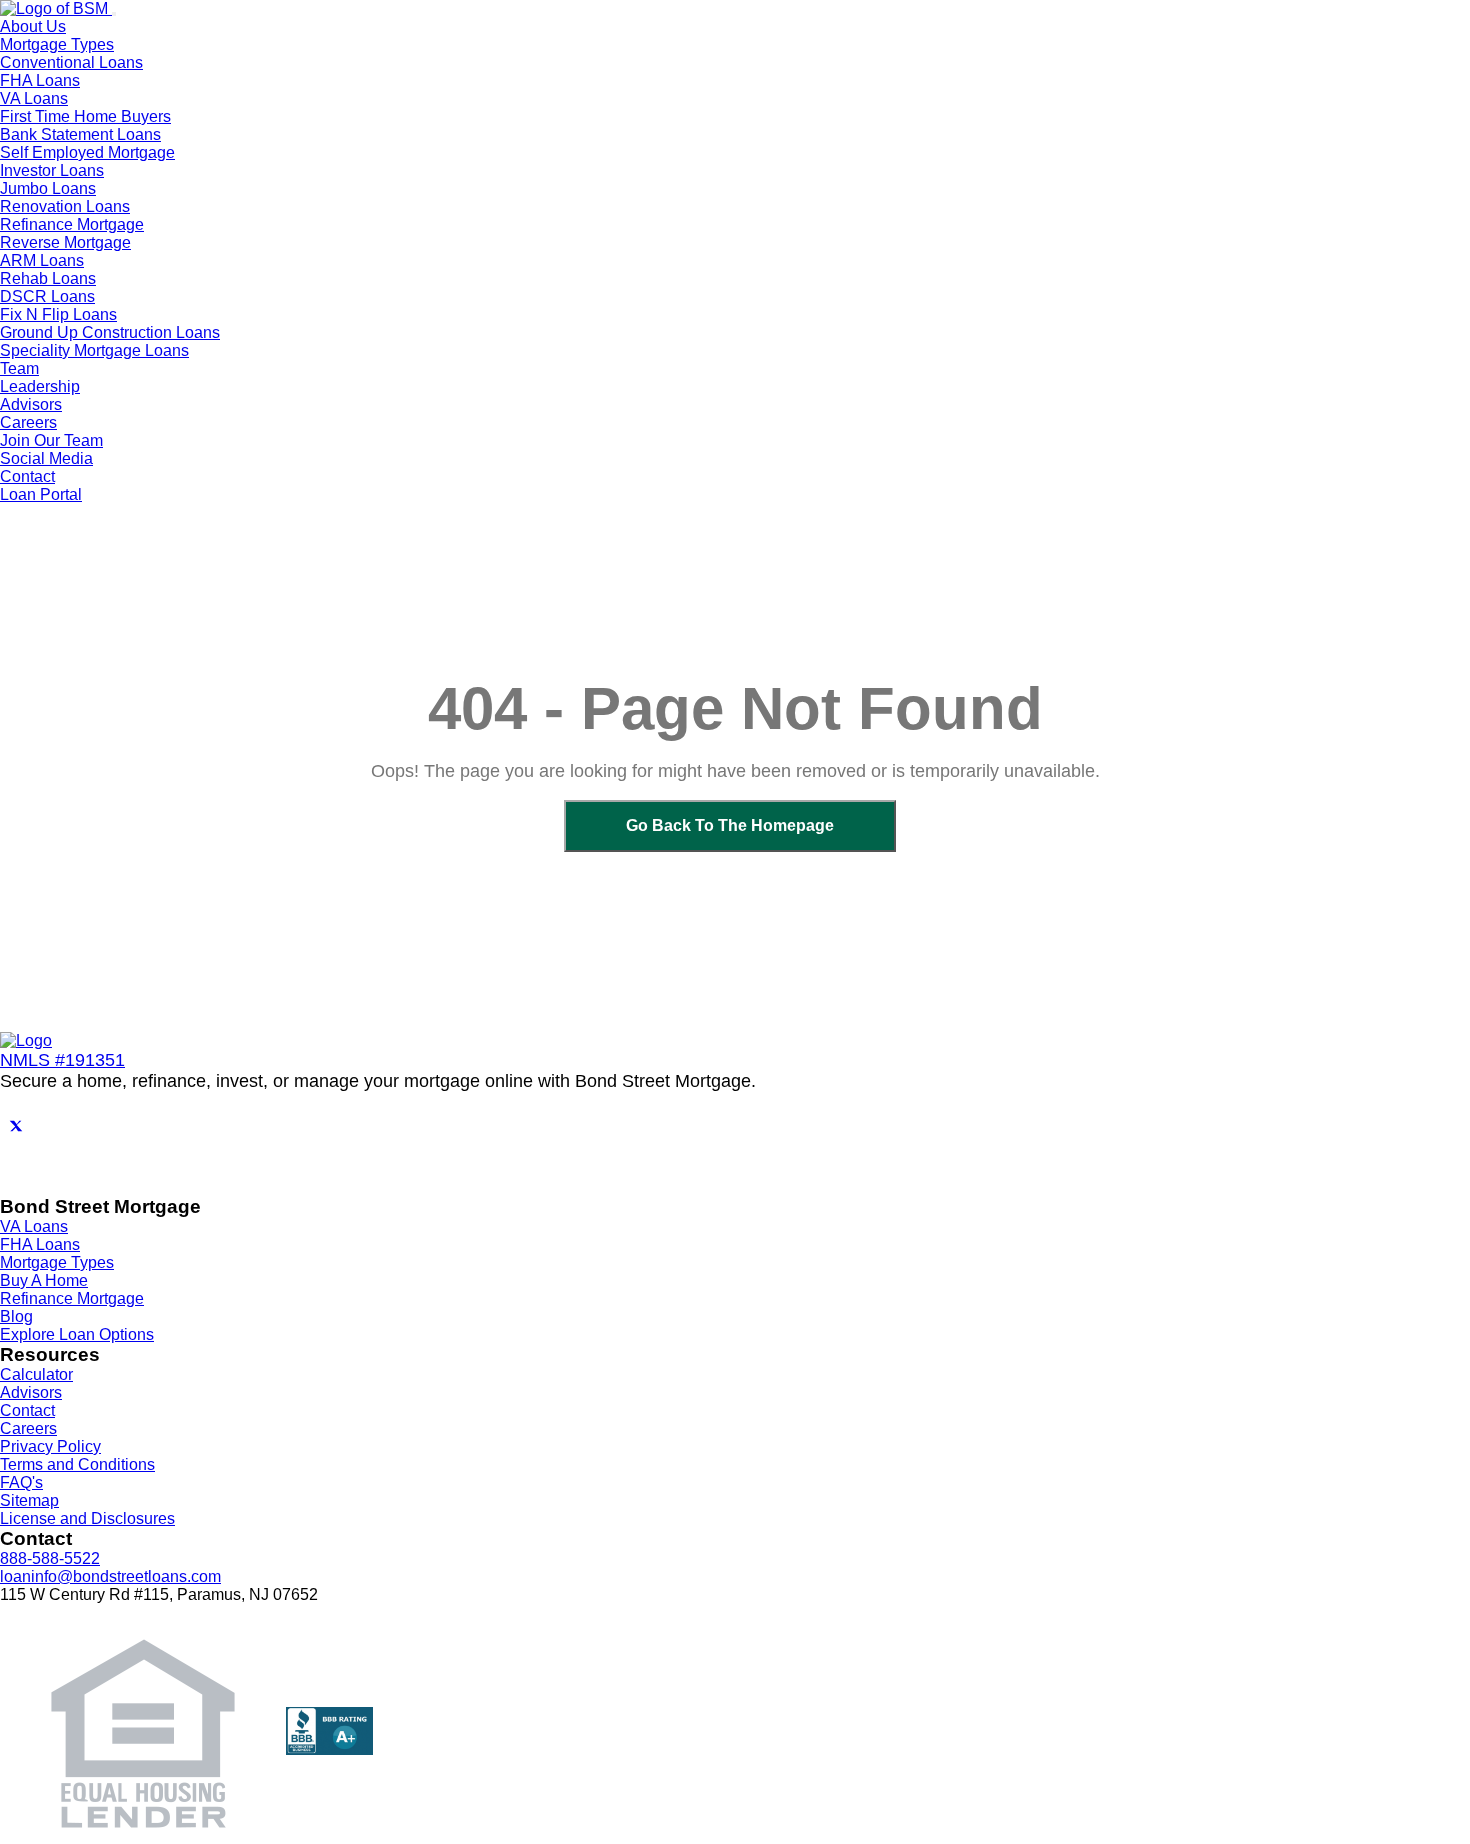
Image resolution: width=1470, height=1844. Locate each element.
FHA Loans (40, 80)
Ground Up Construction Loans (110, 332)
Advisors (31, 404)
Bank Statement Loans (80, 134)
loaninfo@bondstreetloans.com (110, 1576)
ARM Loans (42, 260)
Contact (27, 476)
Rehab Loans (48, 278)
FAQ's (21, 1482)
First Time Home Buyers (85, 116)
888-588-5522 (50, 1558)
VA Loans (34, 98)
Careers (28, 1428)
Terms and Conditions (77, 1464)
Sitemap (29, 1500)
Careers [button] (28, 422)
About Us (33, 26)
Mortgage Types (57, 1262)
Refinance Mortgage (72, 224)
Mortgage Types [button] (57, 44)
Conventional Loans (71, 62)
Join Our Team (51, 440)
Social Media (46, 458)
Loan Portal (41, 494)
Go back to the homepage (730, 825)
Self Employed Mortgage (87, 152)
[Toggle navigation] (114, 14)
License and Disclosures (87, 1518)
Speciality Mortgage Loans (94, 350)
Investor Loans (52, 170)
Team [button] (19, 368)
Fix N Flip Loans (58, 314)
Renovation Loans (65, 206)
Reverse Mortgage (65, 242)
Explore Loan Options (77, 1334)
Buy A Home (44, 1280)
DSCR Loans (47, 296)
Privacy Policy (50, 1446)
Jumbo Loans (48, 188)
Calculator (36, 1374)
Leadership (40, 386)
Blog (16, 1316)
